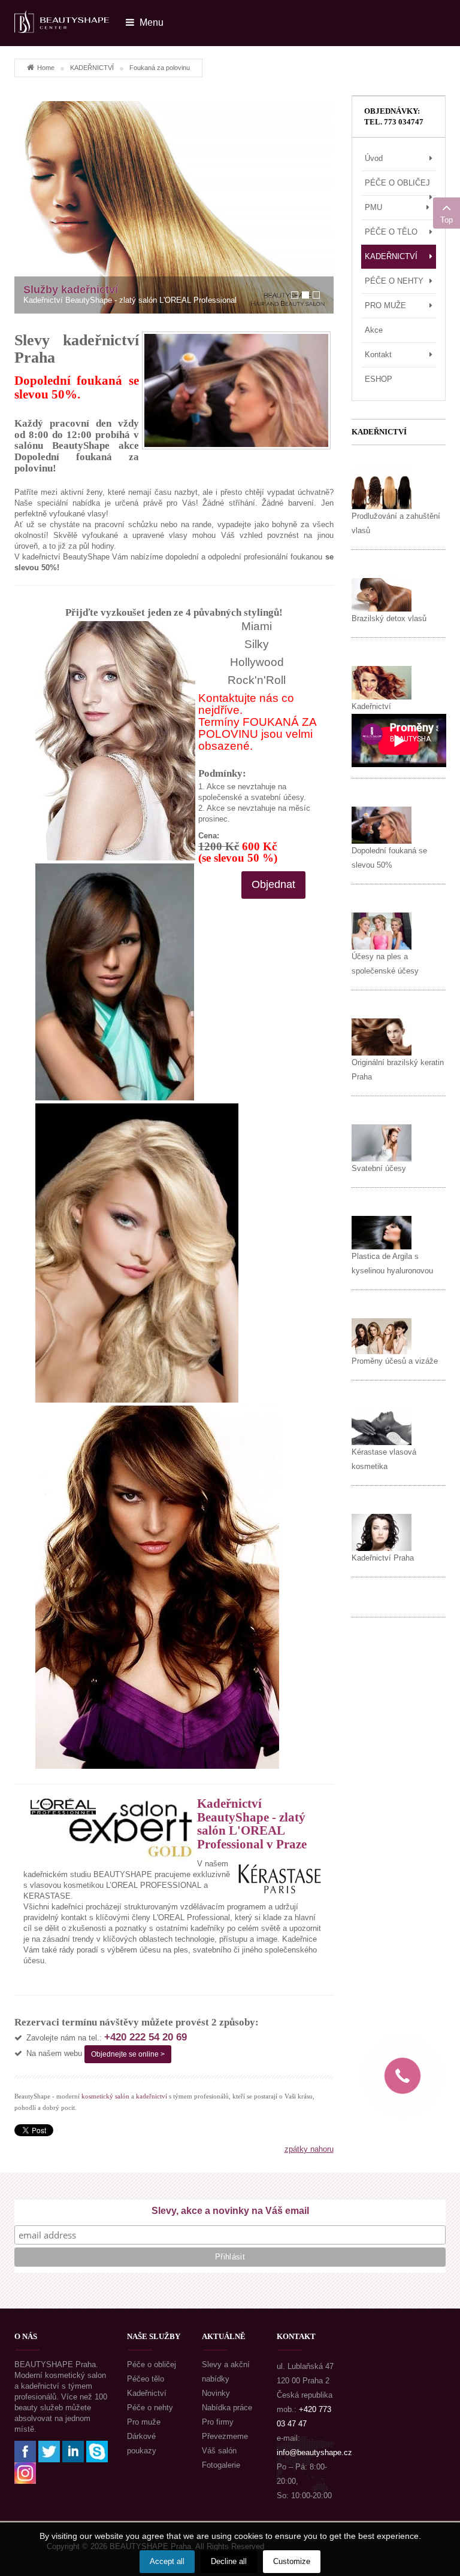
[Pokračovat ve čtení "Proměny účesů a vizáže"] (382, 1336)
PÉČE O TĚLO (391, 232)
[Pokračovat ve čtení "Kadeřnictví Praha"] (382, 1532)
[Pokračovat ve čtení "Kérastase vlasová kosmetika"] (382, 1426)
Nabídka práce (227, 2408)
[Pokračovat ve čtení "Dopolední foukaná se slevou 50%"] (382, 825)
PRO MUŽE (385, 305)
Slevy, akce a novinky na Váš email (230, 2211)
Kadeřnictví (371, 706)
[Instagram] (25, 2472)
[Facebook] (25, 2451)
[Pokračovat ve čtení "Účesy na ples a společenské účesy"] (382, 931)
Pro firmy (218, 2422)
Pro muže (144, 2422)
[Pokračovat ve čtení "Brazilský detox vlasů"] (382, 594)
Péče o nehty (150, 2408)
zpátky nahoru (309, 2149)
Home (46, 68)
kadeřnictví (152, 2096)
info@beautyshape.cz (314, 2452)
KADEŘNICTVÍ (92, 68)
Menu (150, 22)
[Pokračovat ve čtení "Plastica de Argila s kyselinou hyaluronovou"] (382, 1232)
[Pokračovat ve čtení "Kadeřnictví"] (382, 682)
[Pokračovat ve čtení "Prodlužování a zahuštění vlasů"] (382, 487)
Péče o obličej (152, 2364)
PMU (373, 207)
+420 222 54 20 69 (146, 2037)
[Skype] (97, 2451)
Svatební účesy (379, 1168)
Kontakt (378, 355)
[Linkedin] (73, 2451)
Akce (374, 330)
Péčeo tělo (146, 2379)
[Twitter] (49, 2451)
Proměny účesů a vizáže (395, 1361)
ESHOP (379, 379)
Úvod (374, 158)
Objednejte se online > (128, 2054)
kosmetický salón (105, 2096)
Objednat (273, 884)
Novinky (216, 2393)
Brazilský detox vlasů (389, 618)
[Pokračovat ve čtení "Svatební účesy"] (382, 1143)
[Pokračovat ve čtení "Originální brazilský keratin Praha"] (382, 1037)
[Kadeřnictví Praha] (174, 207)
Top (447, 220)
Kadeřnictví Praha (383, 1558)
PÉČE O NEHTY (394, 281)
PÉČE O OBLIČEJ (397, 183)
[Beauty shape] (62, 16)
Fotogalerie (221, 2465)
